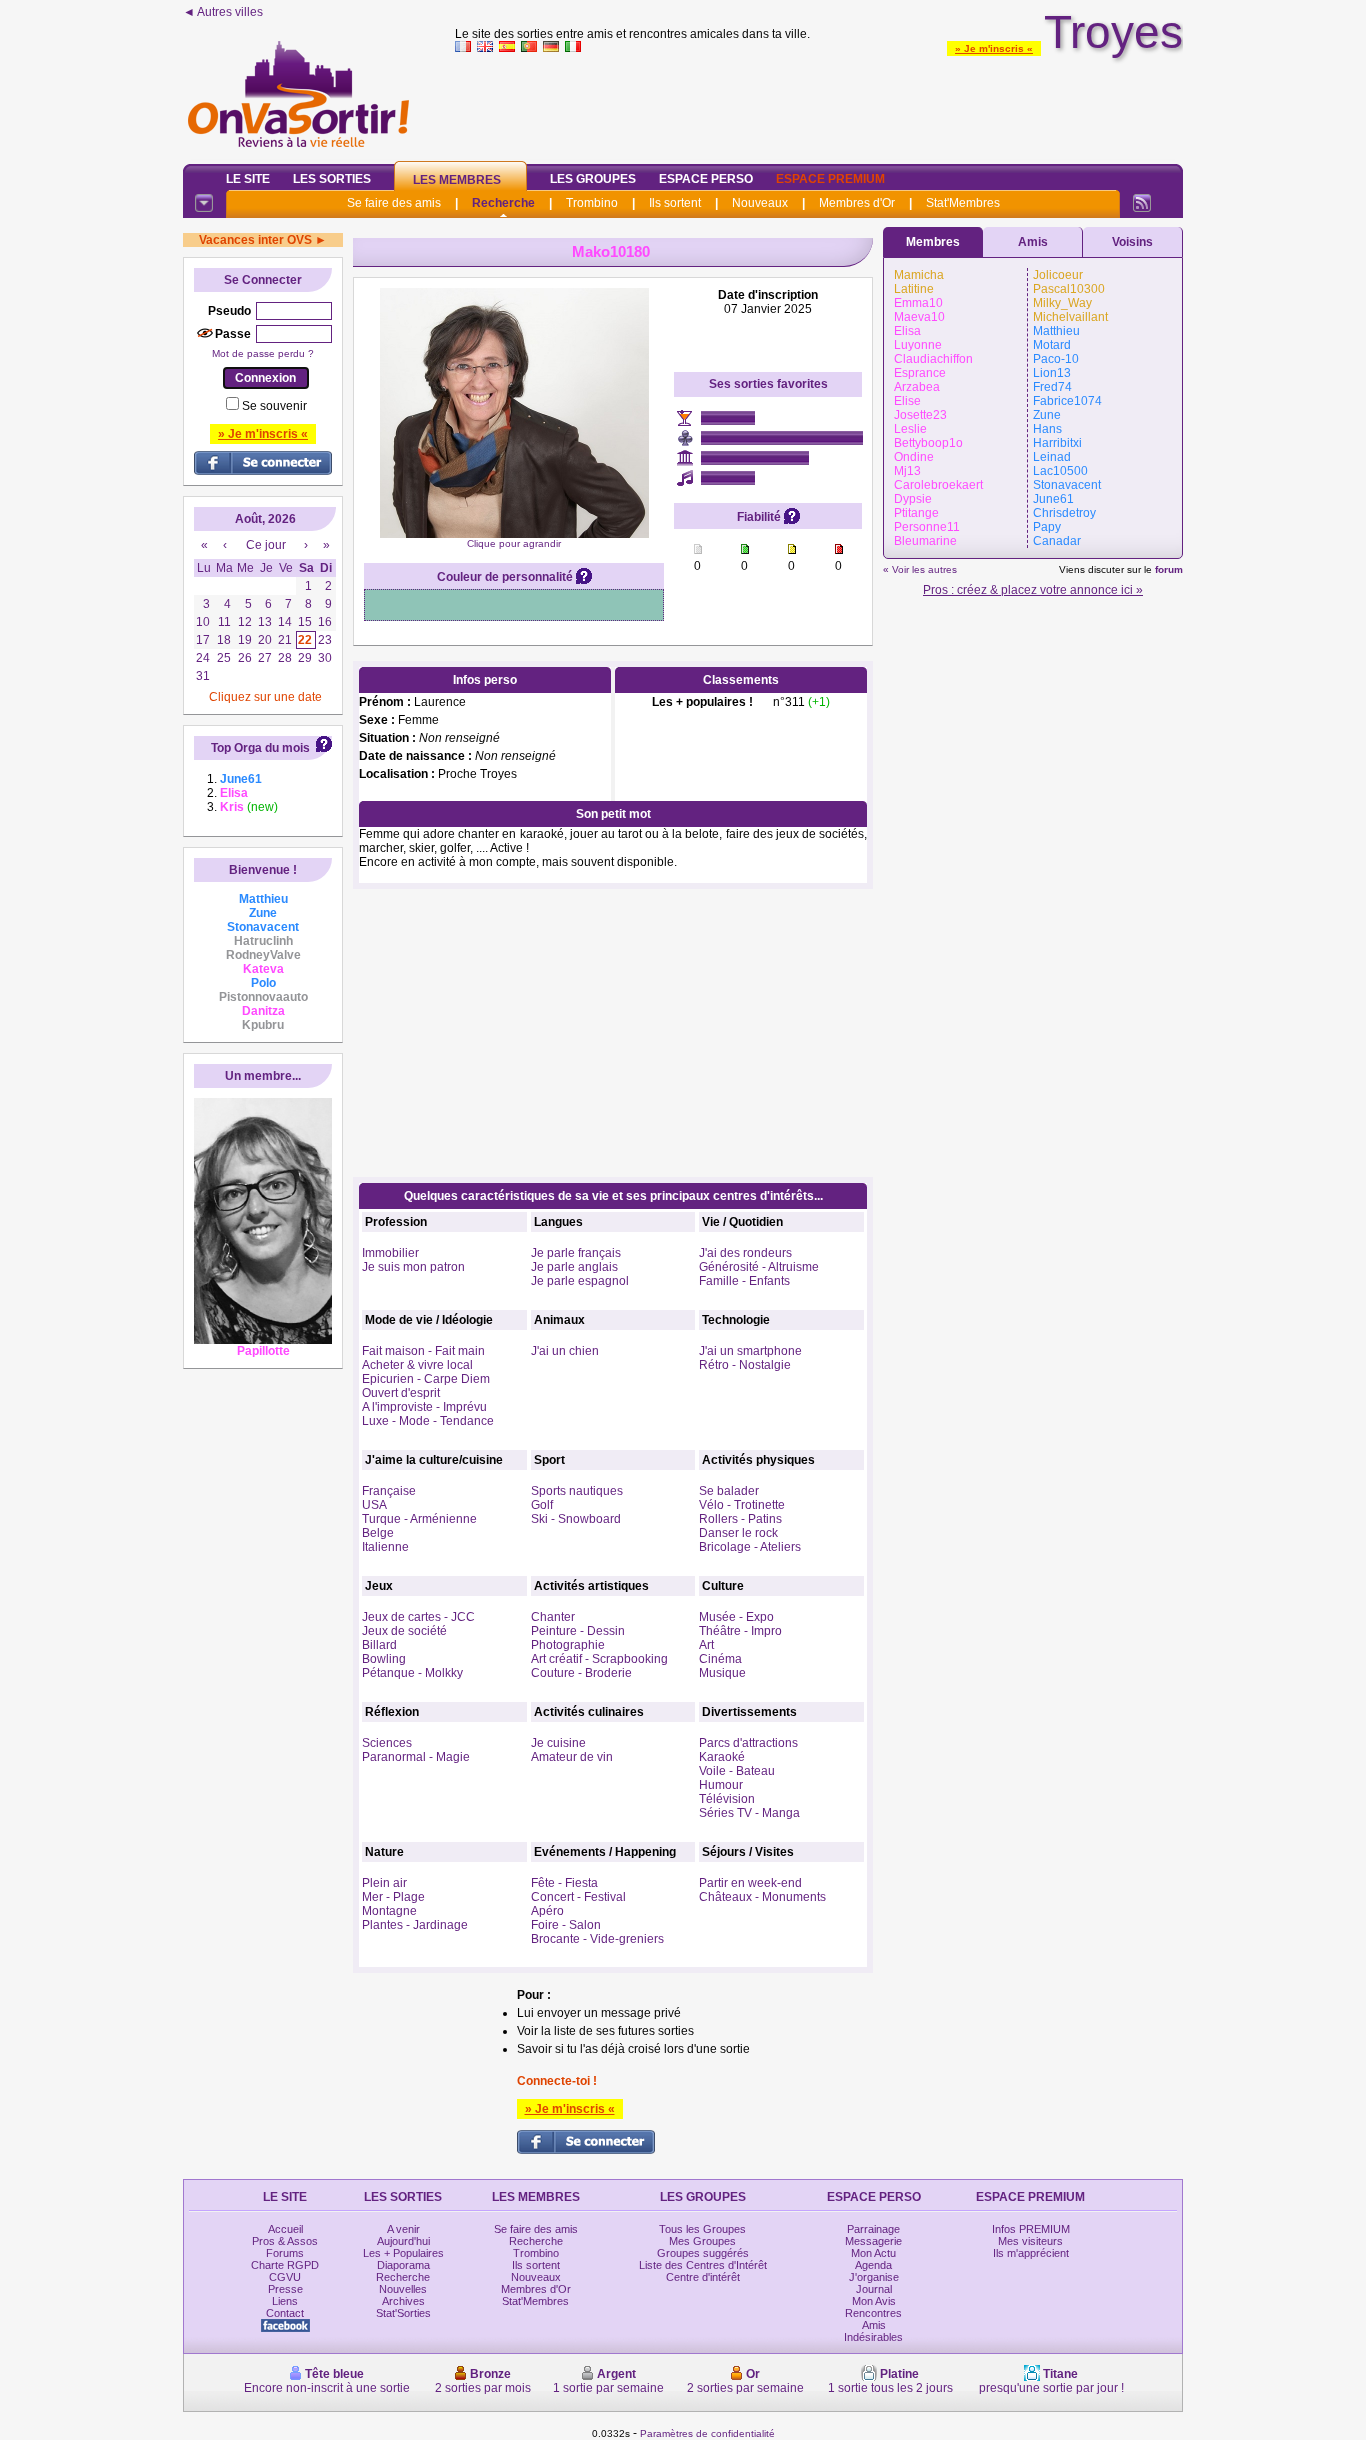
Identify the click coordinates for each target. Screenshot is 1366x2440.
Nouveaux (760, 203)
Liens (285, 2301)
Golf (542, 1505)
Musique (722, 1673)
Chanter (553, 1617)
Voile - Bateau (737, 1771)
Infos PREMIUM (1031, 2229)
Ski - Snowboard (576, 1519)
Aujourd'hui (403, 2241)
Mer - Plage (393, 1897)
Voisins (1132, 242)
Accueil (285, 2229)
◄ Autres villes (223, 12)
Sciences (387, 1743)
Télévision (727, 1799)
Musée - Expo (736, 1617)
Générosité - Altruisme (759, 1267)
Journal (874, 2289)
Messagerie (873, 2241)
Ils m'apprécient (1031, 2253)
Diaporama (403, 2265)
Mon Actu (873, 2253)
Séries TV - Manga (749, 1813)
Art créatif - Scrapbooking (599, 1659)
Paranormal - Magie (416, 1757)
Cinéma (720, 1659)
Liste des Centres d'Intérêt (703, 2265)
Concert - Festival (578, 1897)
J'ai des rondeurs (745, 1253)
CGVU (285, 2277)
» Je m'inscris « (994, 48)
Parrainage (873, 2229)
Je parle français (576, 1253)
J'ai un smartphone (750, 1351)
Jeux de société (404, 1631)
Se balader (729, 1491)
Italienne (385, 1547)
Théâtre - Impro (740, 1631)
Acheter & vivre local (417, 1365)
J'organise (874, 2277)
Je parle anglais (574, 1267)
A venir (403, 2229)
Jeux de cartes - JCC (418, 1617)
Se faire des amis (394, 203)
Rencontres (873, 2313)
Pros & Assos (285, 2241)
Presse (285, 2289)
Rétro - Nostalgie (745, 1365)
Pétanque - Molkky (412, 1673)
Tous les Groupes (702, 2229)
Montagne (389, 1911)
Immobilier (390, 1253)
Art (706, 1645)
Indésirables (873, 2337)
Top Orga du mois (260, 748)
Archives (403, 2301)
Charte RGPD (285, 2265)
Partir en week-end (750, 1883)
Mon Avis (874, 2301)
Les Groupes (593, 179)
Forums (285, 2253)
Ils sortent (675, 203)
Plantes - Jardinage (415, 1925)
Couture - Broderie (581, 1673)
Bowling (384, 1659)
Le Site (248, 179)
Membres (933, 242)
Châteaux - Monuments (762, 1897)
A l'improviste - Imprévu (424, 1407)
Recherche (503, 203)
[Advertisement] (819, 104)
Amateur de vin (572, 1757)
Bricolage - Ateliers (750, 1547)
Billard (379, 1645)
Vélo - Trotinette (742, 1505)
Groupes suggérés (703, 2253)
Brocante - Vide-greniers (597, 1939)
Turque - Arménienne (419, 1519)
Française (389, 1491)
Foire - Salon (566, 1925)
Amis (1033, 242)
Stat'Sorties (403, 2313)
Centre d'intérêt (703, 2277)
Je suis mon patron (413, 1267)
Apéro (547, 1911)
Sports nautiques (577, 1491)
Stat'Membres (963, 203)
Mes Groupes (702, 2241)
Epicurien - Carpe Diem (426, 1379)
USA (374, 1505)
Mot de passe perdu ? (263, 353)
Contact (285, 2313)
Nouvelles (403, 2289)
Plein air (384, 1883)
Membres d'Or (857, 203)
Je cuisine (558, 1743)
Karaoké (722, 1757)
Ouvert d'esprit (401, 1393)
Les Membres (457, 180)
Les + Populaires (403, 2253)
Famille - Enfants (744, 1281)
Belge (378, 1533)
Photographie (568, 1645)
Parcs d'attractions (748, 1743)
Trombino (592, 203)
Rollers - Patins (740, 1519)
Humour (721, 1785)
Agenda (873, 2265)
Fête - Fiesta (564, 1883)
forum (1169, 569)
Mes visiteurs (1030, 2241)
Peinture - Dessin (578, 1631)
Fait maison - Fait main (423, 1351)
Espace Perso (706, 179)
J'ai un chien (565, 1351)
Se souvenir (274, 406)
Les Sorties (332, 179)
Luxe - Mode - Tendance (428, 1421)
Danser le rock (738, 1533)
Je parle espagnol (580, 1281)
